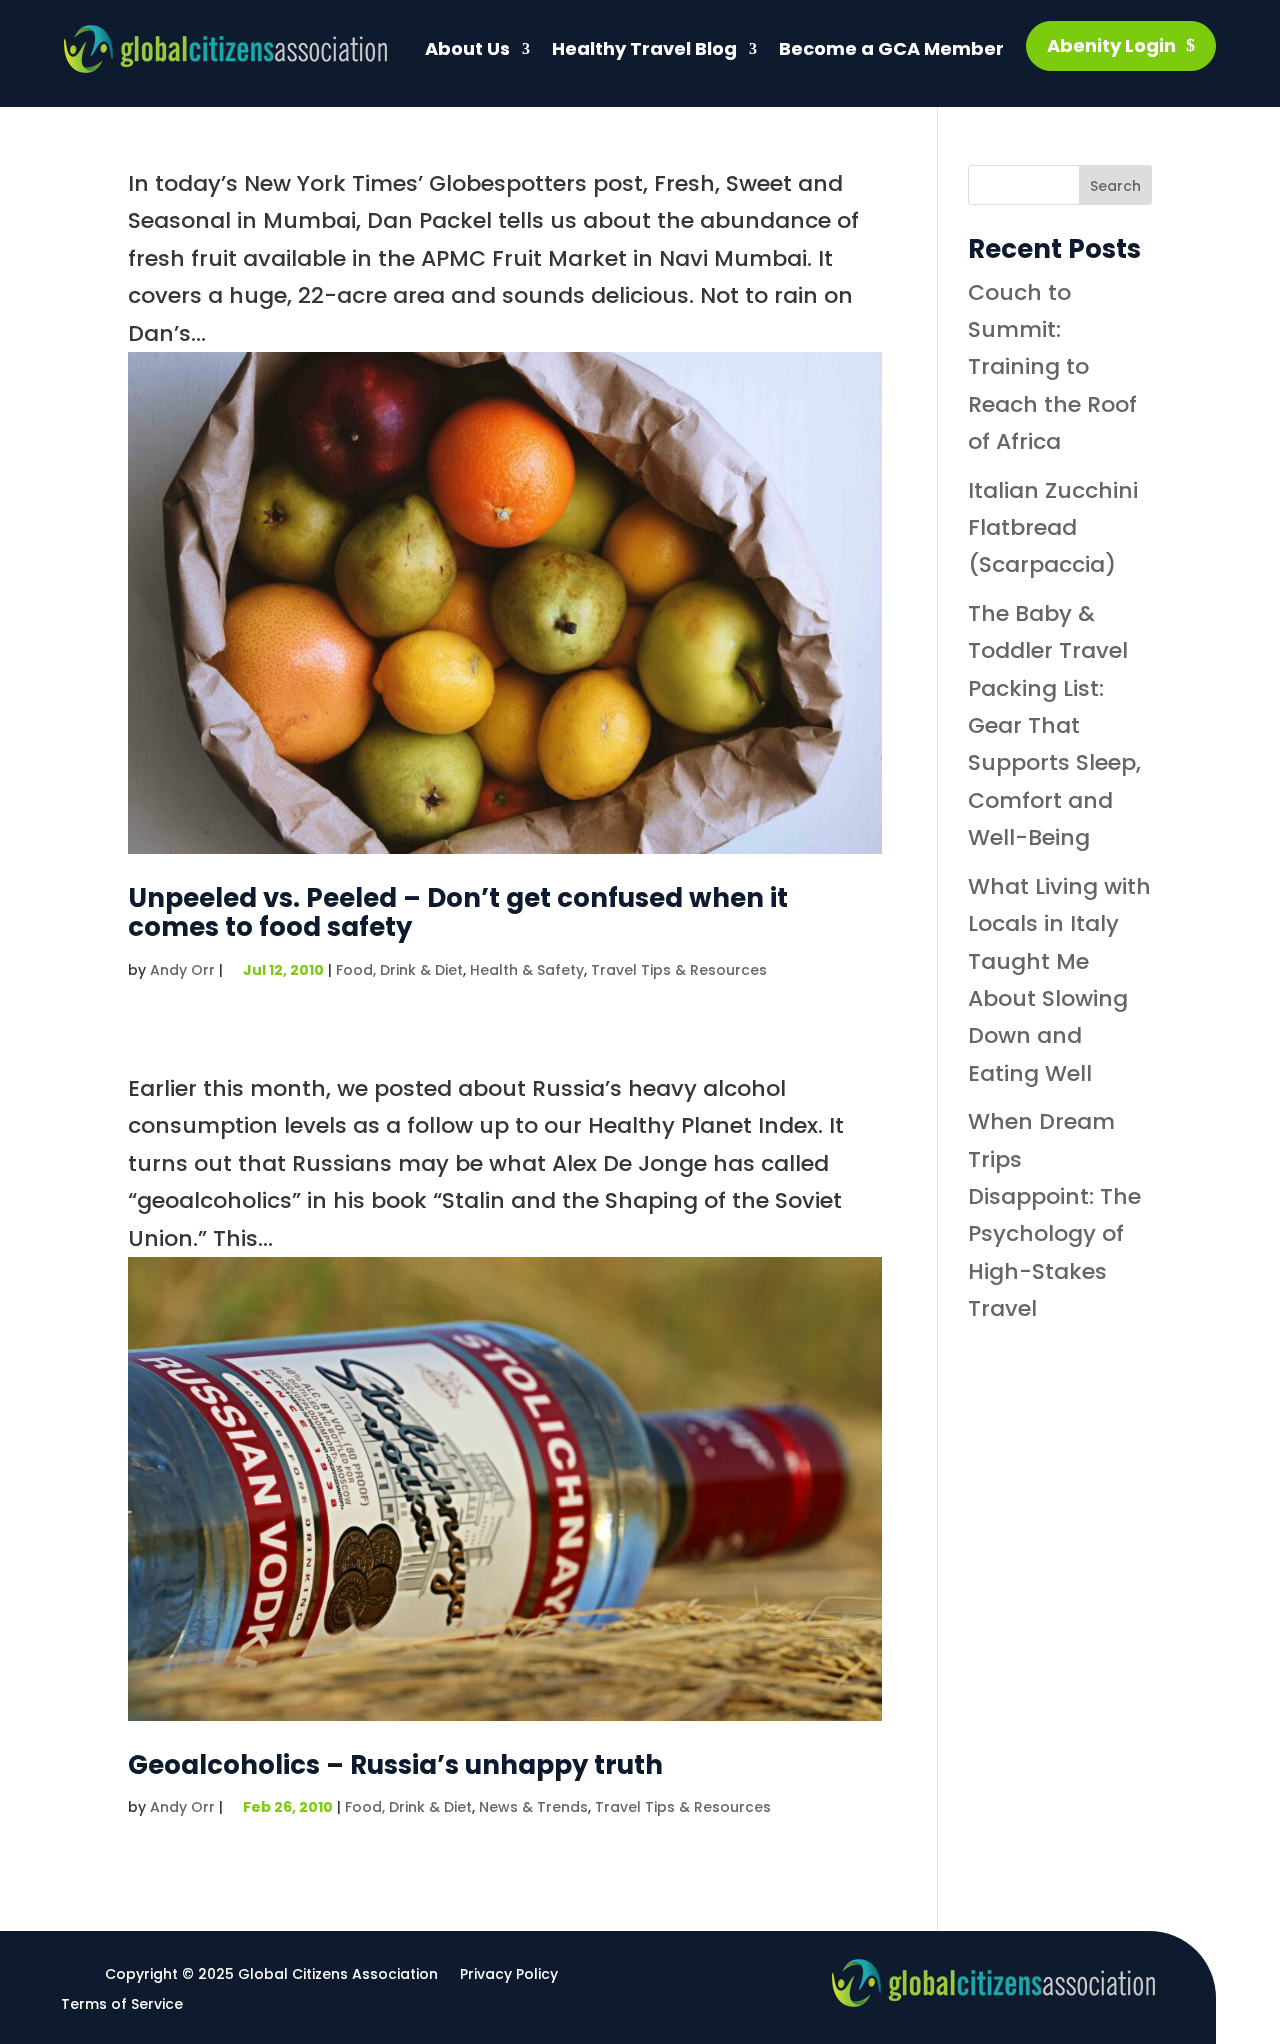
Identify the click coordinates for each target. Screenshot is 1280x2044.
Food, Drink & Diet (399, 970)
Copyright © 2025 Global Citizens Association (271, 1975)
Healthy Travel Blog (644, 48)
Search (1115, 186)
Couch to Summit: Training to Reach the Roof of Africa (1052, 367)
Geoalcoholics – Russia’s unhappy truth (395, 1765)
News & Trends (533, 1807)
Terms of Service (122, 2005)
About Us (467, 48)
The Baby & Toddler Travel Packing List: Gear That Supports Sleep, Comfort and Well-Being (1054, 725)
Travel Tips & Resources (679, 970)
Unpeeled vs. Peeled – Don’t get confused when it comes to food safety (458, 912)
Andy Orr (182, 970)
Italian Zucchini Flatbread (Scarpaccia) (1053, 528)
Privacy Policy (509, 1975)
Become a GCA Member (891, 48)
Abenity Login (1111, 45)
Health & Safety (527, 970)
